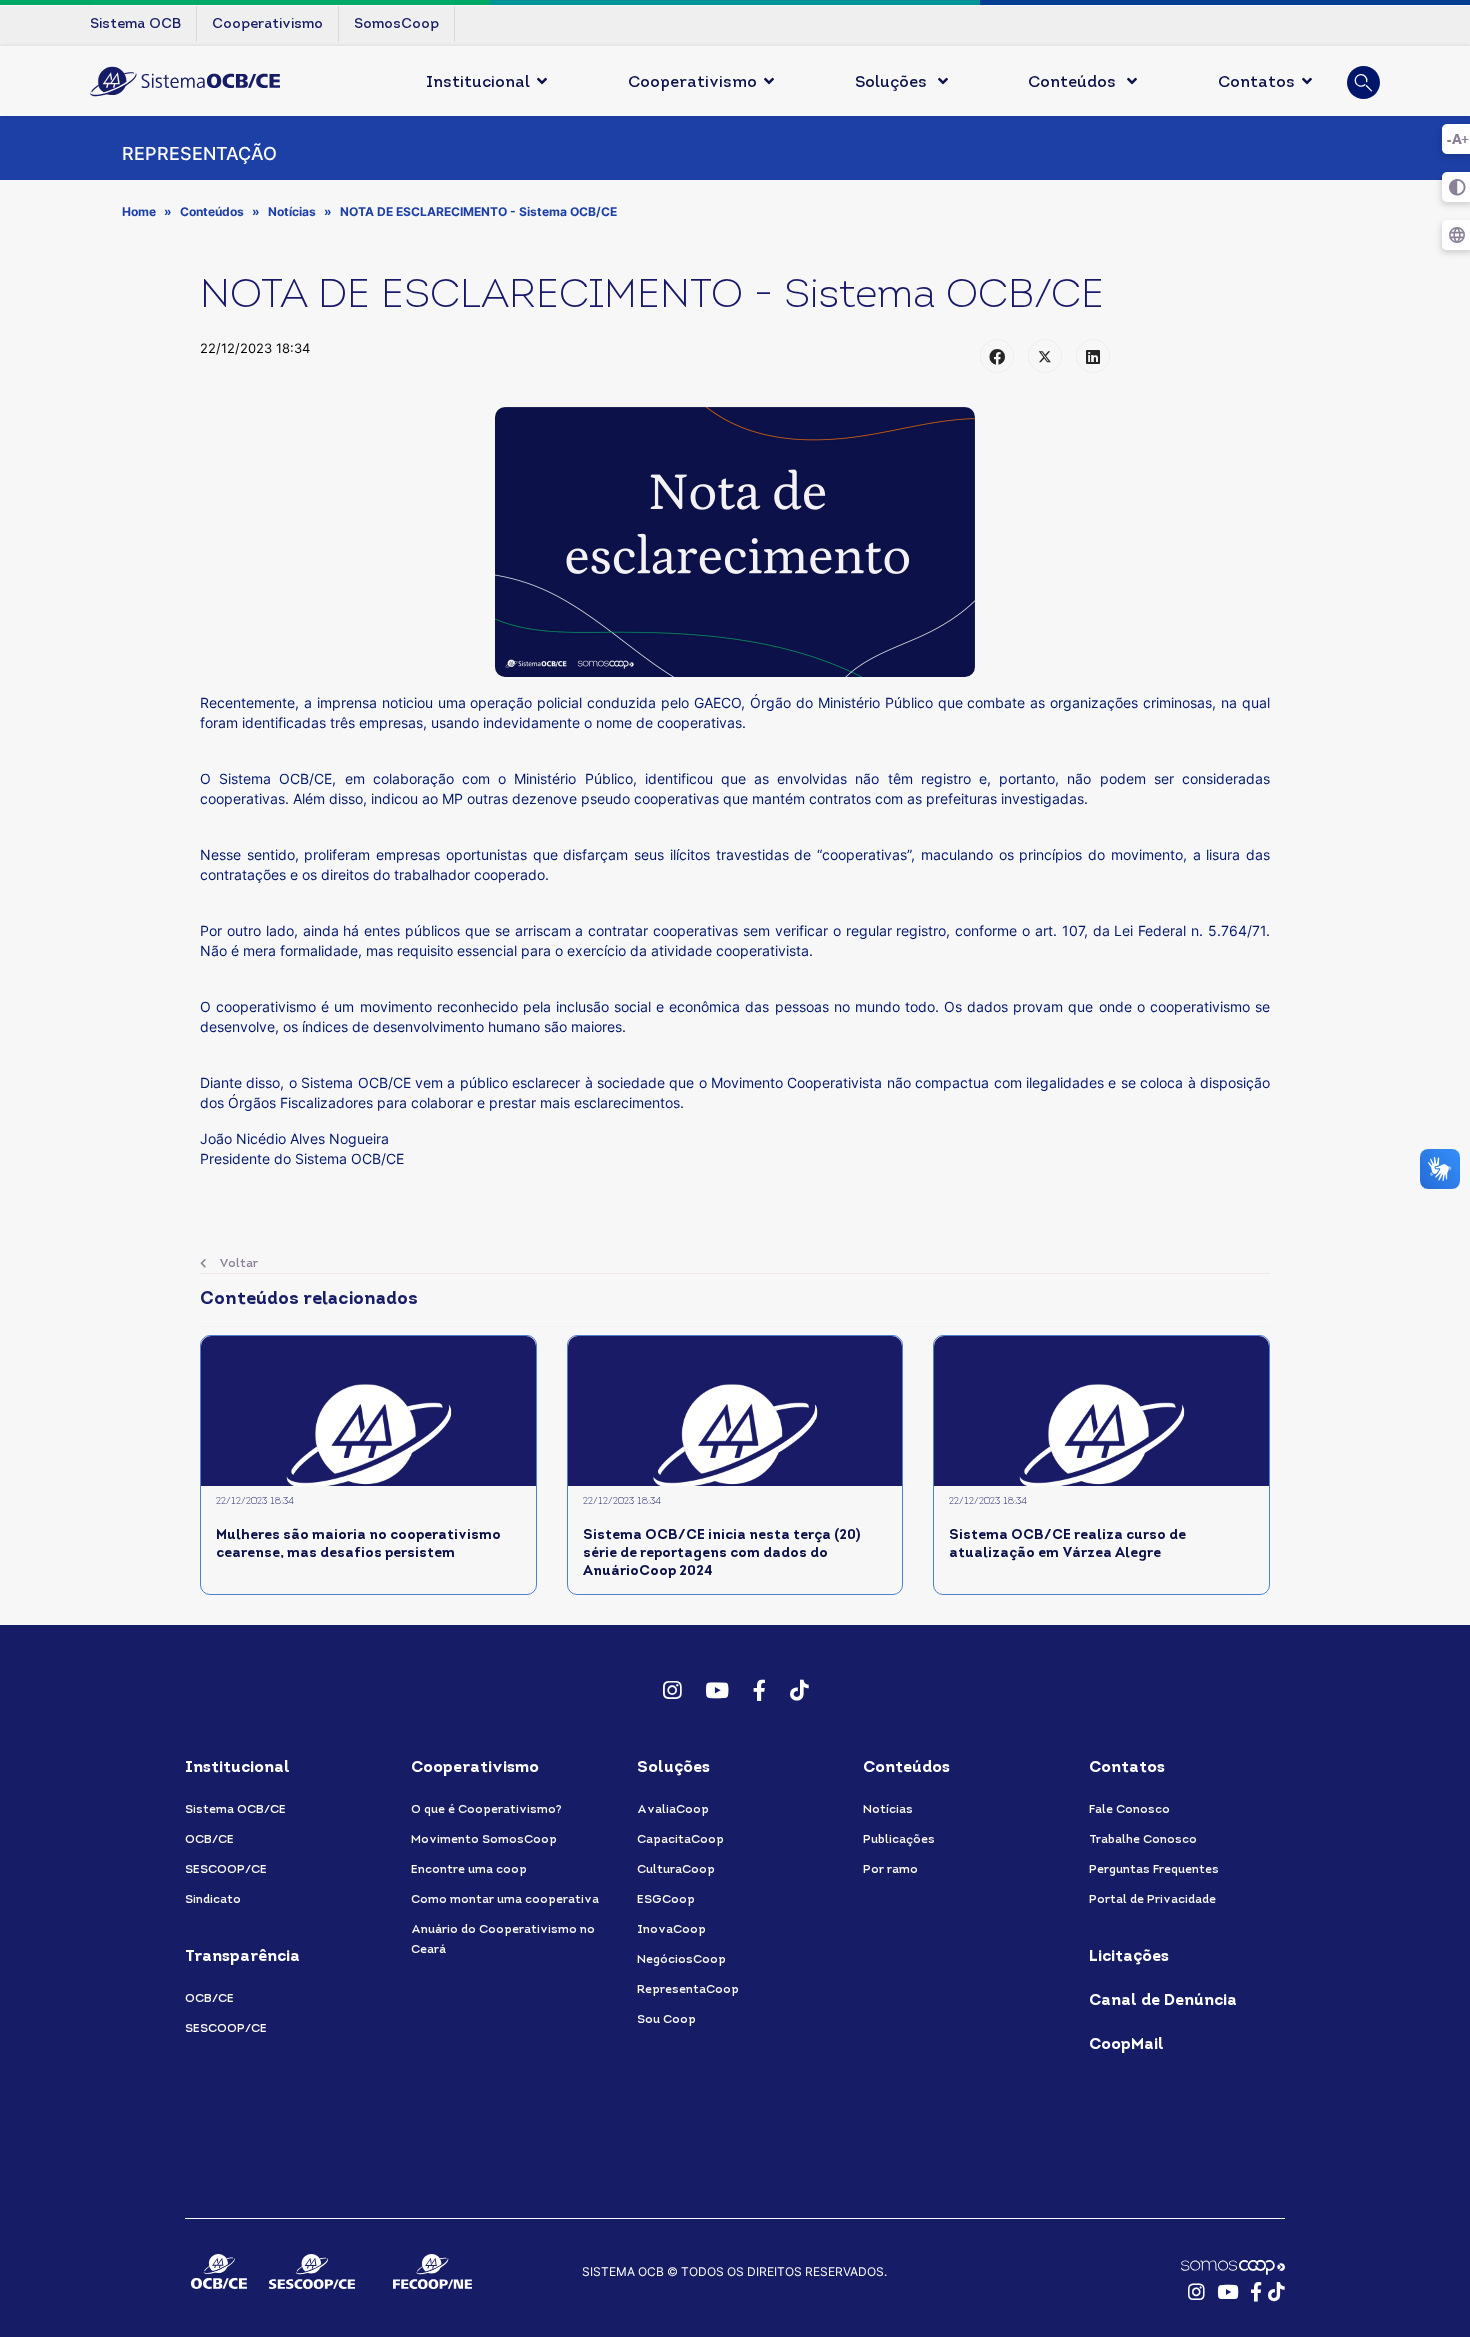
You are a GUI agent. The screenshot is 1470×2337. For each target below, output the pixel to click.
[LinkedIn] (1093, 356)
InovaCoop (671, 1930)
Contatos (1256, 83)
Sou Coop (666, 2020)
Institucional (478, 83)
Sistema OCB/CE (235, 1810)
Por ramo (890, 1870)
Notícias (888, 1810)
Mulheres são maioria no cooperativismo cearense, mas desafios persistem (358, 1544)
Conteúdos (1074, 83)
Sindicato (213, 1900)
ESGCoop (666, 1900)
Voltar (237, 1264)
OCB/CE (209, 1840)
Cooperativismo (692, 83)
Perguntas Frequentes (1154, 1870)
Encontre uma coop (469, 1870)
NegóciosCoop (681, 1960)
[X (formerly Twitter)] (1045, 356)
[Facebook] (997, 356)
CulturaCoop (676, 1870)
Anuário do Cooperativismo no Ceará (503, 1940)
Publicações (899, 1840)
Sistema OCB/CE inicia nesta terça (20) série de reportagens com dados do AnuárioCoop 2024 (721, 1553)
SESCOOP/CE (226, 1870)
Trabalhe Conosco (1143, 1840)
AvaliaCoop (673, 1810)
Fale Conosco (1129, 1810)
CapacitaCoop (680, 1840)
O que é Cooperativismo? (486, 1810)
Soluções (893, 83)
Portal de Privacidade (1152, 1900)
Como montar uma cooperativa (505, 1900)
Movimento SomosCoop (484, 1840)
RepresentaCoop (688, 1990)
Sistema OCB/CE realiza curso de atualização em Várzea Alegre (1067, 1544)
